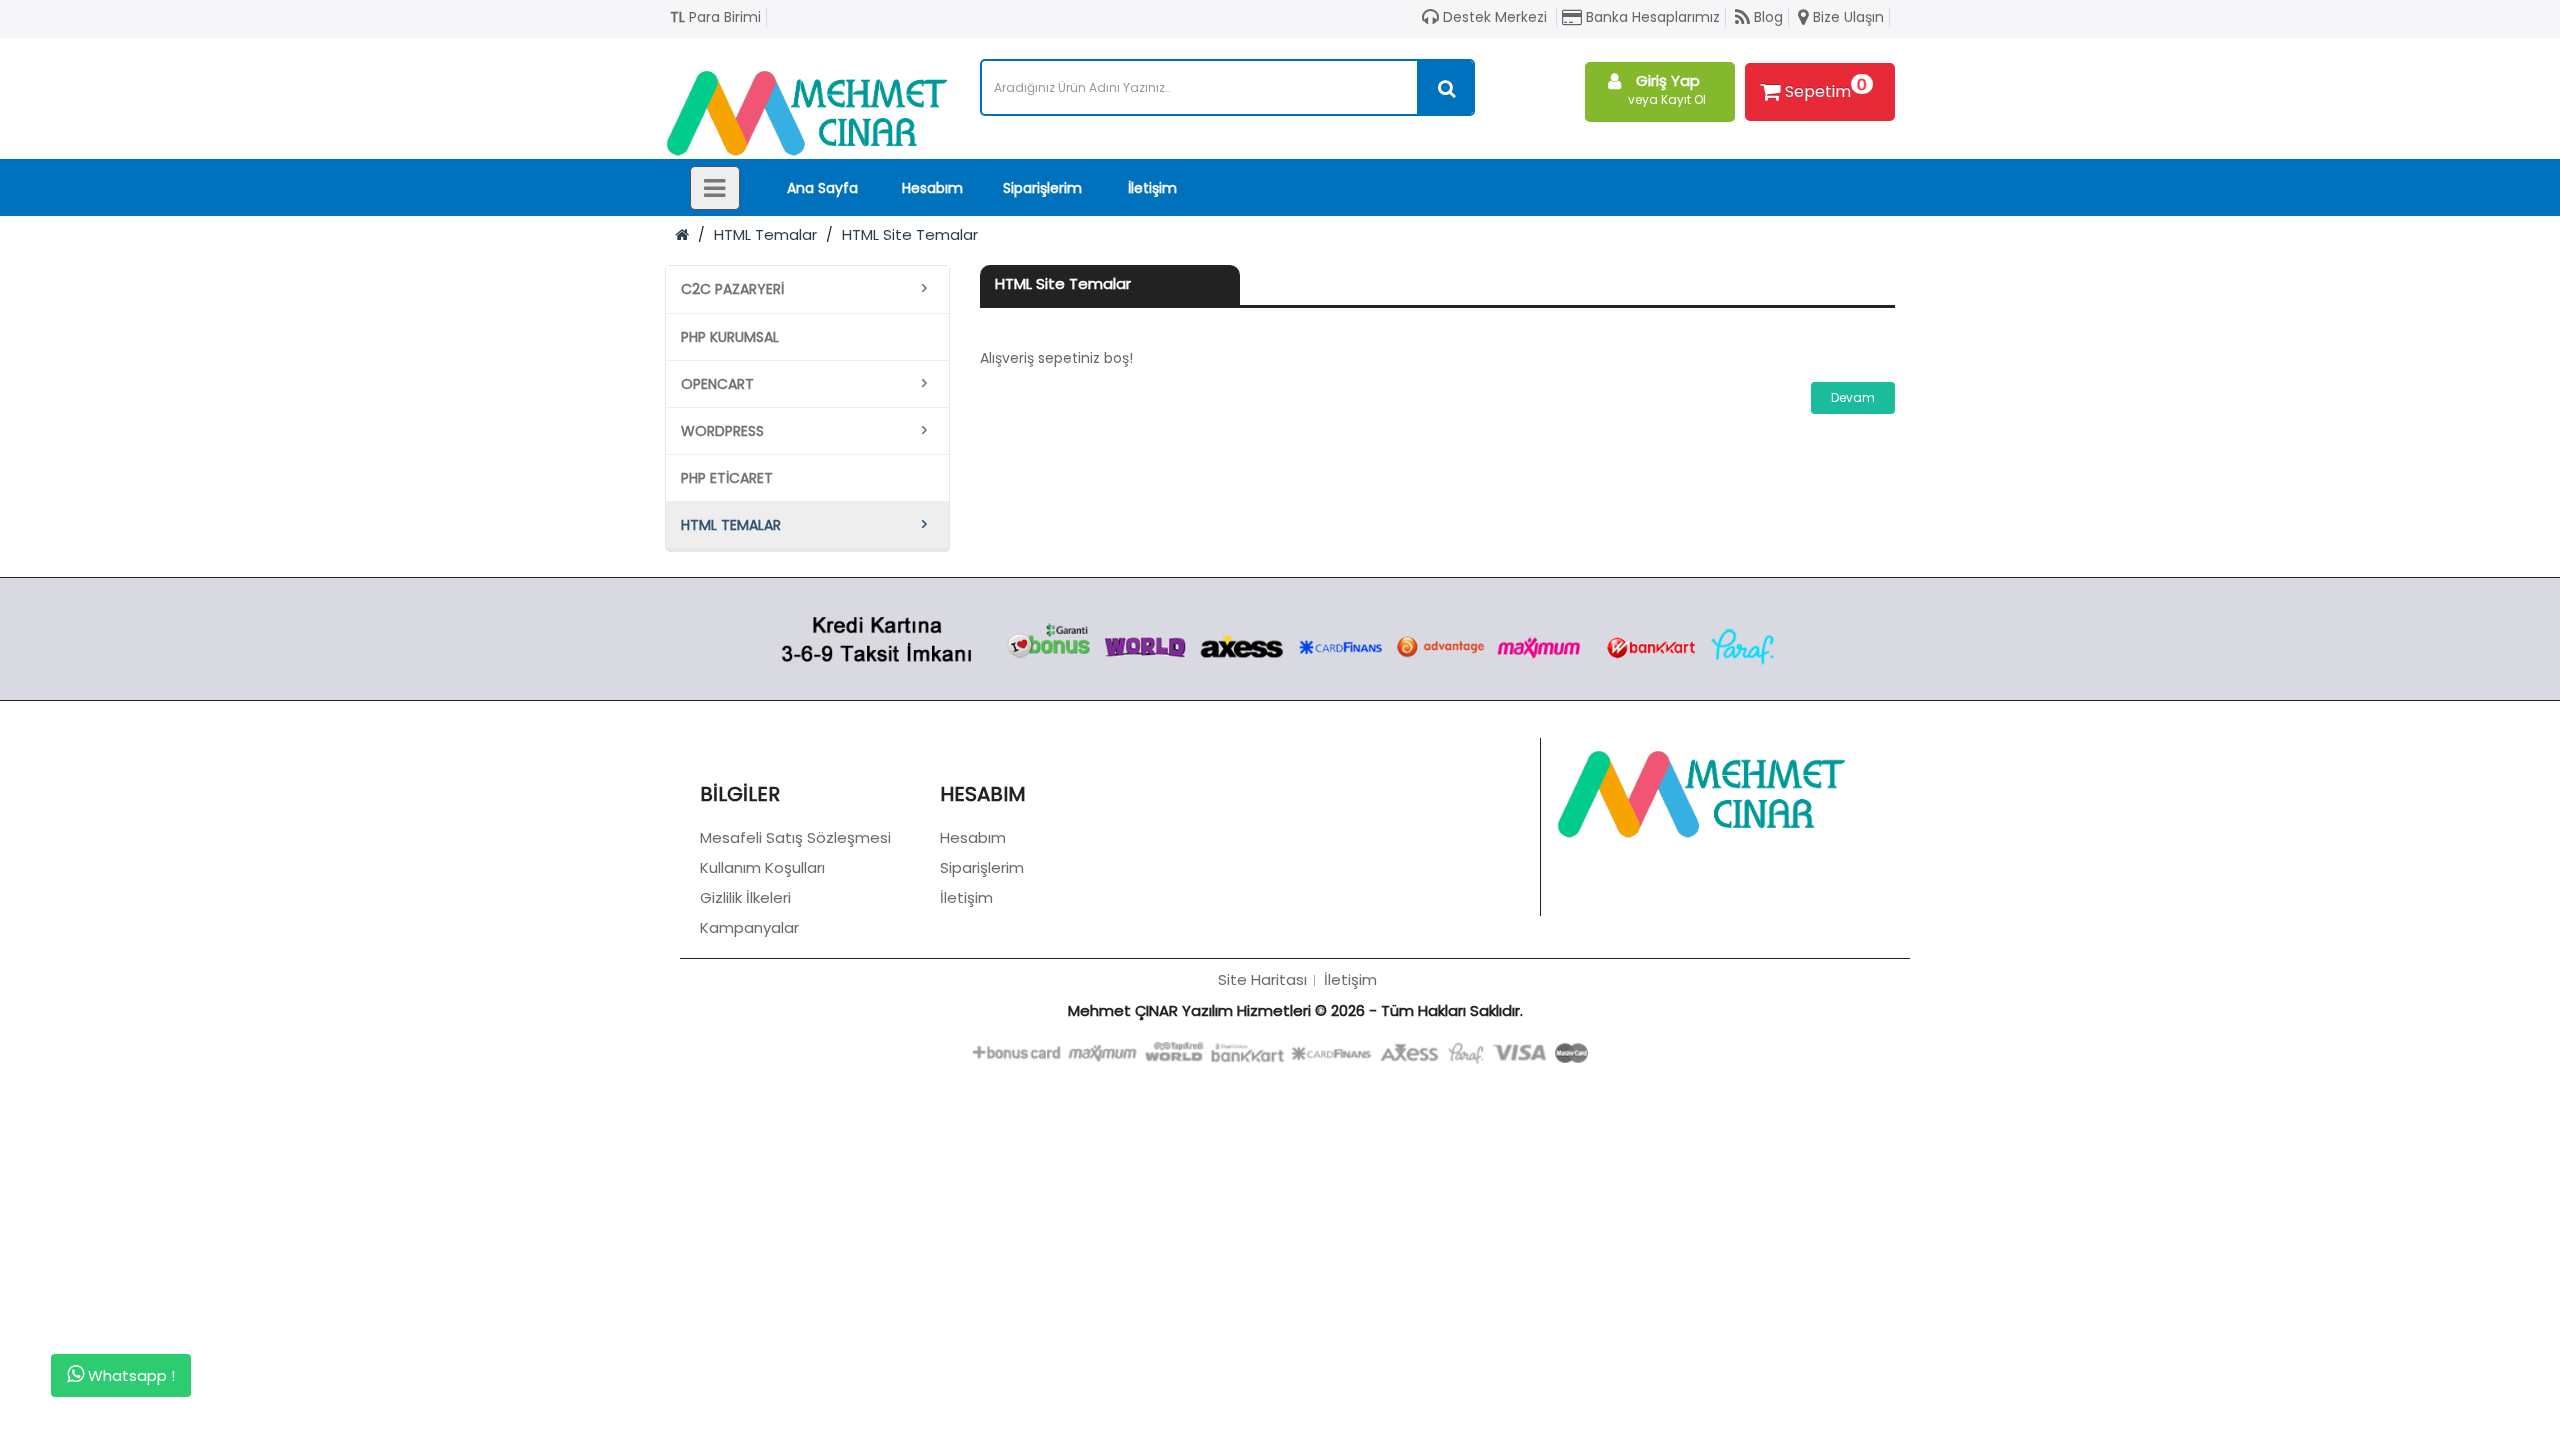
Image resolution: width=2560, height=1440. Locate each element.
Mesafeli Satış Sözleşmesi (795, 837)
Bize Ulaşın (1846, 17)
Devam (1853, 397)
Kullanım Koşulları (762, 867)
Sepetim (1826, 88)
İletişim (1152, 188)
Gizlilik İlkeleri (745, 897)
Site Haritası (1262, 979)
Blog (1766, 17)
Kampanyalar (749, 927)
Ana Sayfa (822, 188)
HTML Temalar (765, 234)
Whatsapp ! (129, 1375)
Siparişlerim (1042, 188)
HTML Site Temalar (910, 234)
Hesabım (932, 188)
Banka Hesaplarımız (1651, 17)
